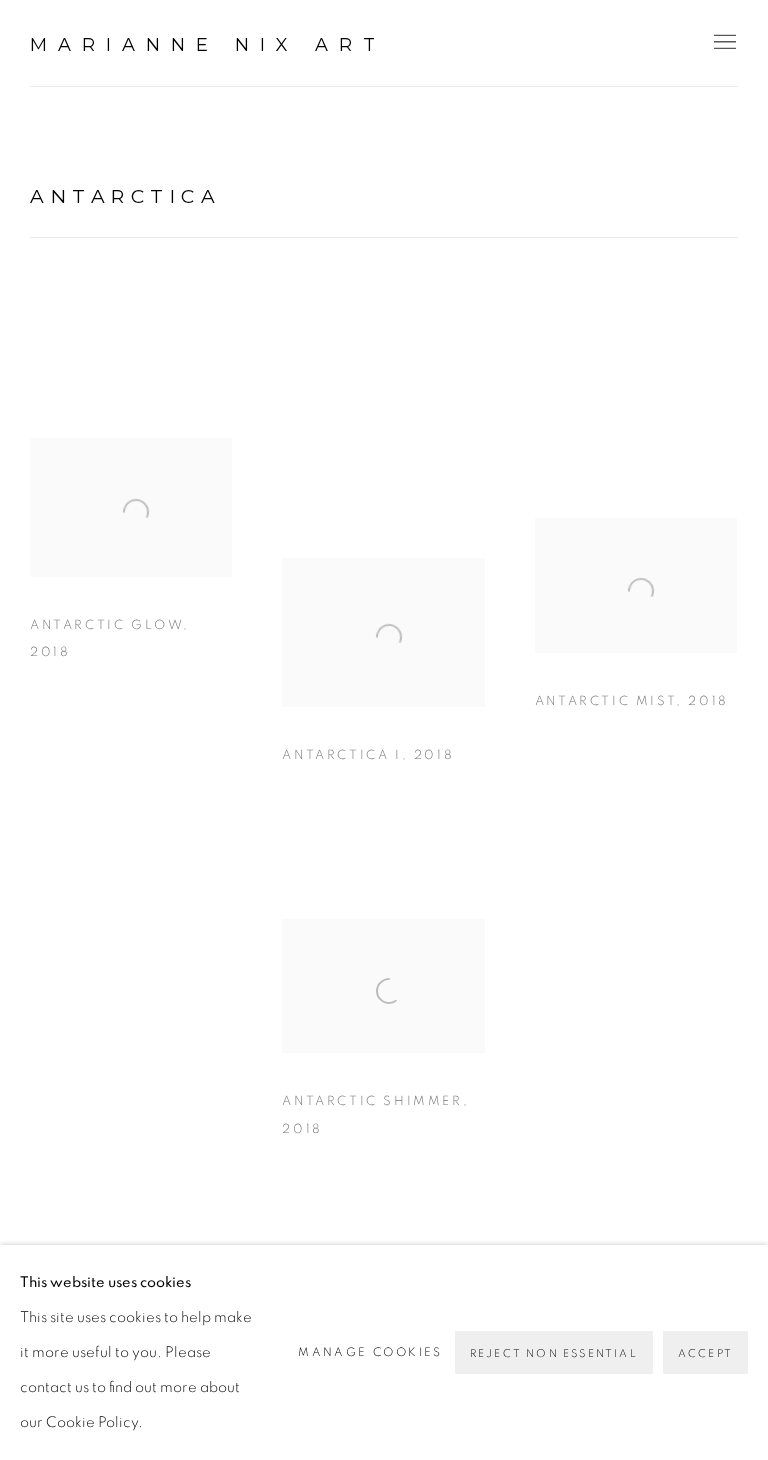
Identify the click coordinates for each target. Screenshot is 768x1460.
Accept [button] (705, 1353)
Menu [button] (723, 43)
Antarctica (125, 196)
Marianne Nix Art (208, 45)
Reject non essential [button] (554, 1353)
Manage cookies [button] (370, 1352)
